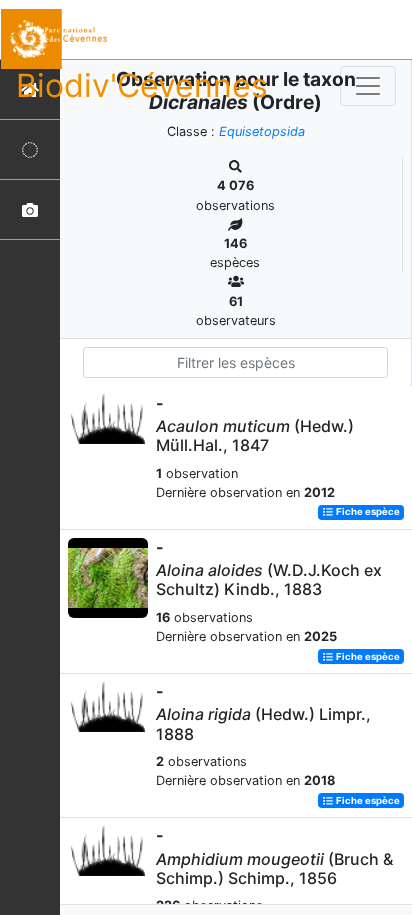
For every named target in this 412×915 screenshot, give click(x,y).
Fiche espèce (367, 512)
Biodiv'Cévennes (142, 85)
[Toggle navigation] (368, 86)
